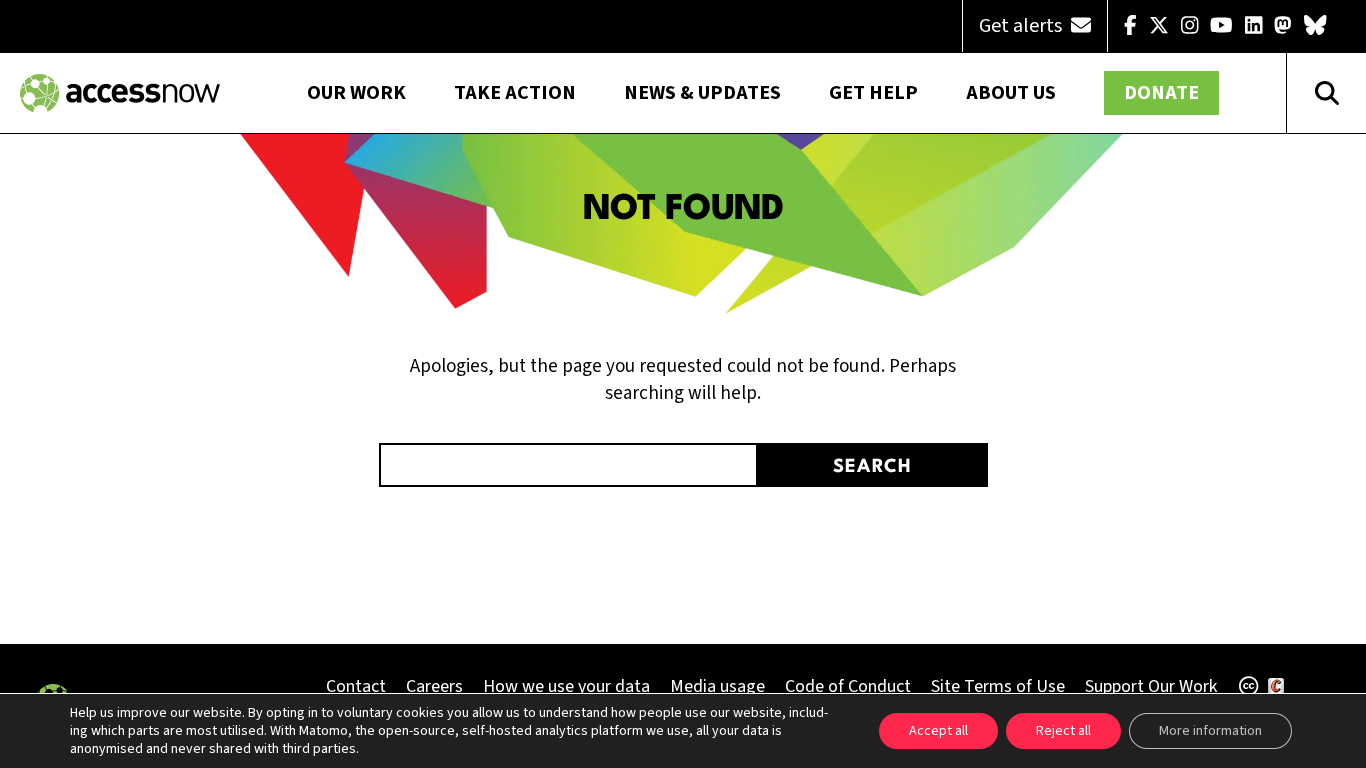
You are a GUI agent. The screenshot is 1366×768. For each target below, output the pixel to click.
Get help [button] (873, 93)
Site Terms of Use (998, 686)
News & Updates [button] (702, 93)
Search (872, 467)
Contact (356, 686)
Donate (1161, 93)
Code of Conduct (848, 686)
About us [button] (1011, 93)
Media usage (717, 686)
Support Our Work (1151, 686)
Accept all (938, 731)
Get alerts (1022, 26)
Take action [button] (515, 93)
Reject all (1063, 731)
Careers (434, 686)
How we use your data (566, 686)
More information (1210, 731)
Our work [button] (356, 93)
